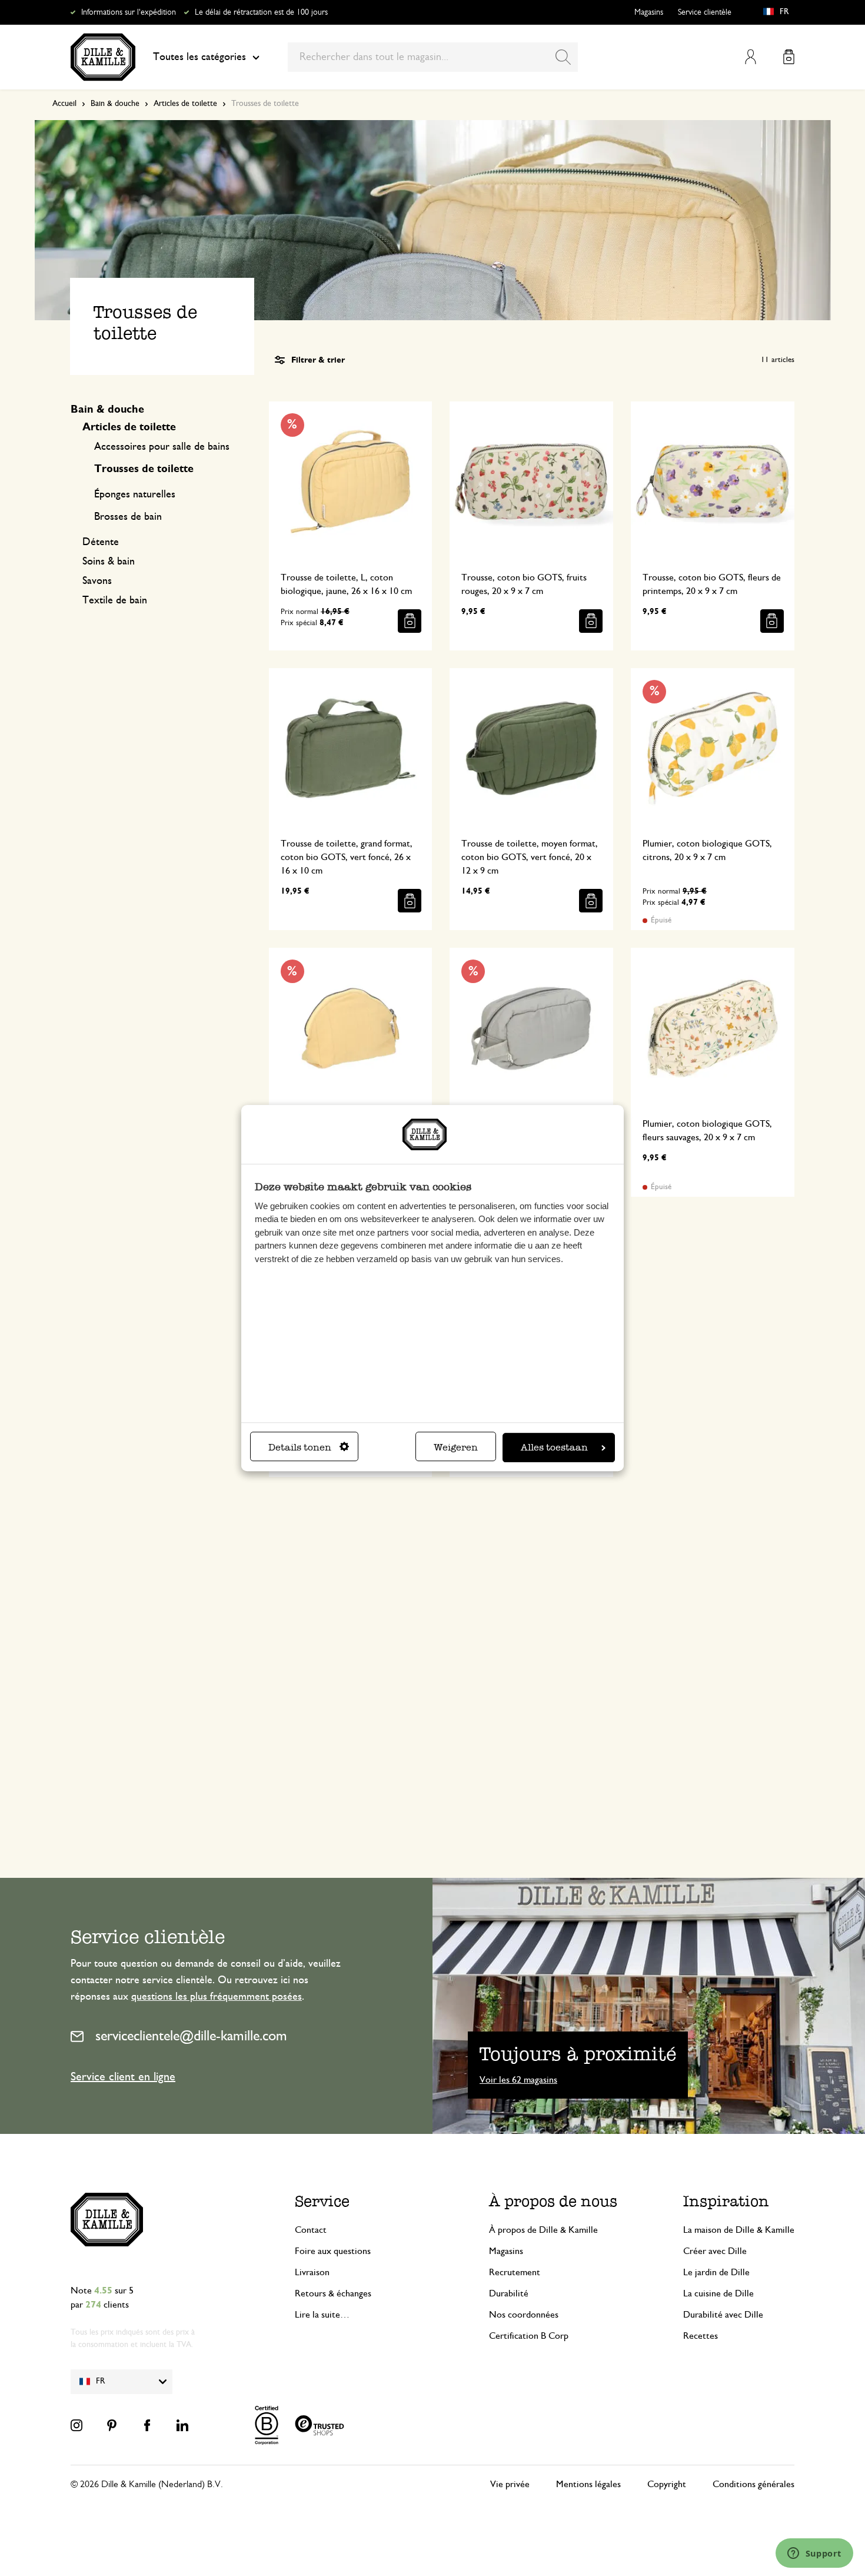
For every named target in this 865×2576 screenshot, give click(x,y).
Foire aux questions (333, 2251)
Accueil (64, 104)
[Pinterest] (112, 2425)
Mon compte (751, 57)
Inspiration (726, 2201)
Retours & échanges (333, 2293)
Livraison (312, 2272)
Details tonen (300, 1447)
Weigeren (456, 1447)
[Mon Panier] (789, 57)
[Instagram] (76, 2425)
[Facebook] (147, 2425)
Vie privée (510, 2484)
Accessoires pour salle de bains (162, 447)
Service (322, 2201)
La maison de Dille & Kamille (739, 2230)
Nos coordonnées (524, 2315)
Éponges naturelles (135, 494)
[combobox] (433, 57)
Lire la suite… (322, 2315)
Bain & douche (115, 104)
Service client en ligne (123, 2077)
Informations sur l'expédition (129, 12)
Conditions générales (753, 2484)
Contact (311, 2230)
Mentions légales (588, 2484)
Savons (97, 581)
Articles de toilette (185, 104)
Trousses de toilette (144, 469)
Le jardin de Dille (716, 2272)
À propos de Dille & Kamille (543, 2230)
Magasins (649, 12)
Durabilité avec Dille (723, 2315)
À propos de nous (553, 2201)
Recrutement (515, 2272)
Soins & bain (109, 562)
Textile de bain (115, 600)
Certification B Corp (529, 2336)
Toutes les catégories (199, 57)
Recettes (701, 2336)
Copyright (667, 2484)
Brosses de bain (128, 517)
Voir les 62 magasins (518, 2080)
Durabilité (509, 2293)
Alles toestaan (554, 1447)
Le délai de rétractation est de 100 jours (261, 12)
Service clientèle (705, 12)
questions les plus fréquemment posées (217, 1997)
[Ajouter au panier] (410, 621)
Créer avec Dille (715, 2251)
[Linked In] (182, 2425)
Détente (101, 542)
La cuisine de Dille (718, 2293)
